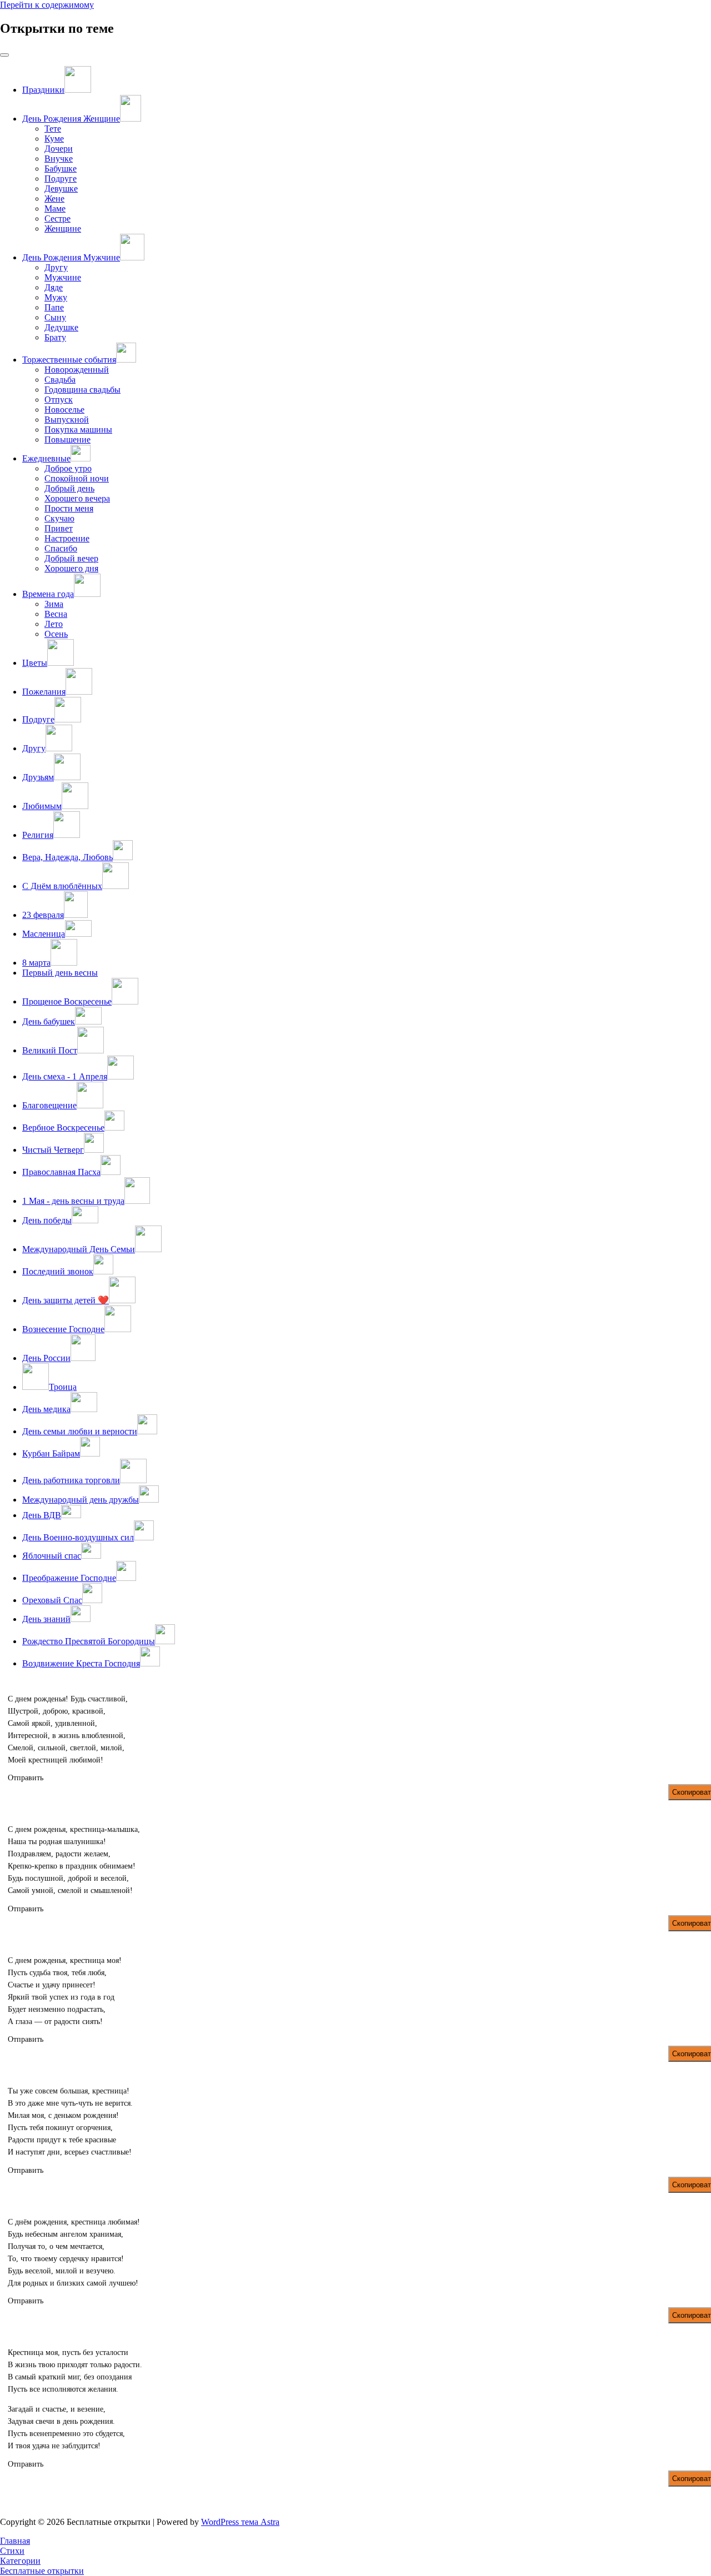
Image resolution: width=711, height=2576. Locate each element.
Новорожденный (77, 370)
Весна (56, 614)
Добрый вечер (71, 558)
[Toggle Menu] (4, 55)
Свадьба (60, 380)
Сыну (55, 317)
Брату (55, 337)
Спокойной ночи (77, 478)
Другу (56, 267)
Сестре (57, 219)
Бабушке (61, 169)
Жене (54, 199)
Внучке (59, 159)
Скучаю (59, 518)
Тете (53, 129)
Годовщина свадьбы (82, 390)
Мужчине (63, 277)
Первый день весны (60, 973)
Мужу (56, 297)
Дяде (54, 287)
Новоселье (64, 410)
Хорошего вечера (77, 498)
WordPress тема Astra (240, 2522)
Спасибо (61, 548)
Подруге (61, 179)
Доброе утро (68, 468)
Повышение (67, 440)
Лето (54, 624)
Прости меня (69, 508)
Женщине (63, 229)
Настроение (67, 538)
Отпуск (59, 400)
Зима (54, 604)
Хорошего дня (71, 568)
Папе (54, 307)
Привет (59, 528)
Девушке (61, 189)
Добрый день (69, 488)
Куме (54, 139)
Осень (56, 634)
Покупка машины (78, 430)
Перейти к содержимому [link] (47, 5)
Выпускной (67, 420)
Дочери (59, 149)
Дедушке (61, 327)
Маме (55, 209)
